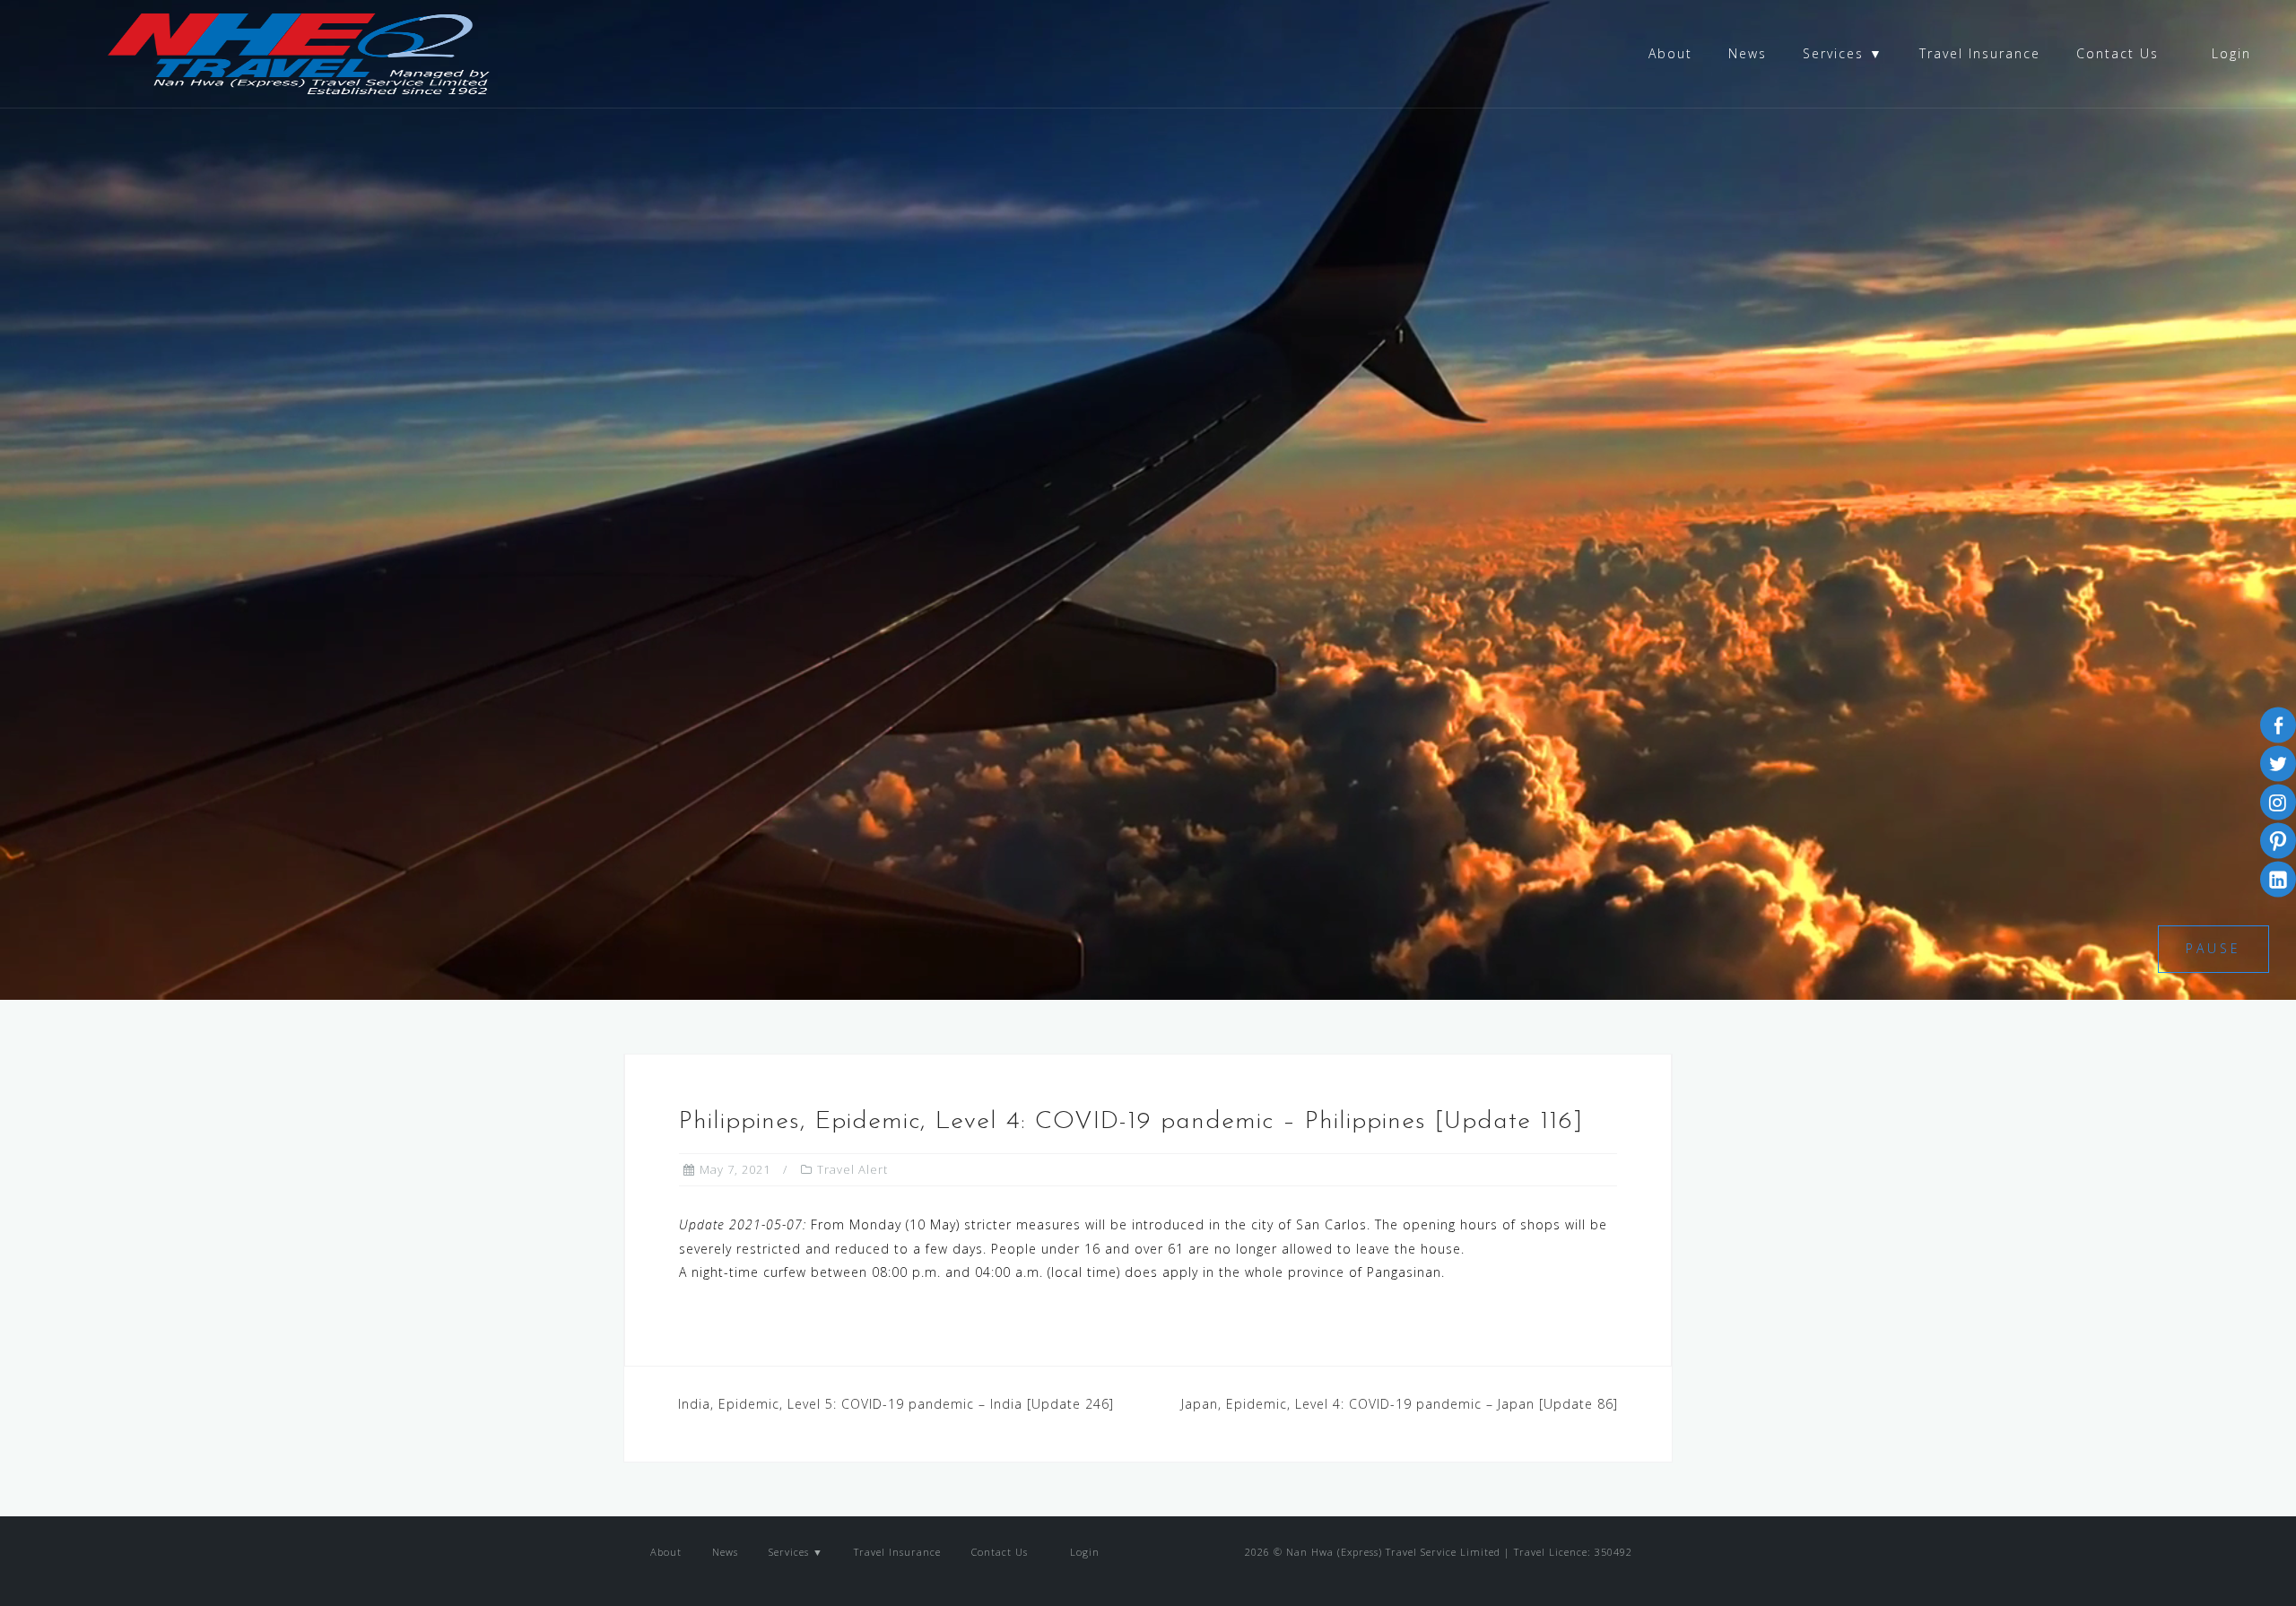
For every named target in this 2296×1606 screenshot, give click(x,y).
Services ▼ (1843, 53)
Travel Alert (852, 1169)
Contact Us (2118, 53)
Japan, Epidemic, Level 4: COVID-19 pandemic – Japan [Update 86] (1400, 1404)
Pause (2213, 948)
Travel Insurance (1980, 53)
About (1670, 53)
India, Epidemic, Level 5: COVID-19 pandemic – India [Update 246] (896, 1404)
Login (2229, 53)
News (1748, 53)
